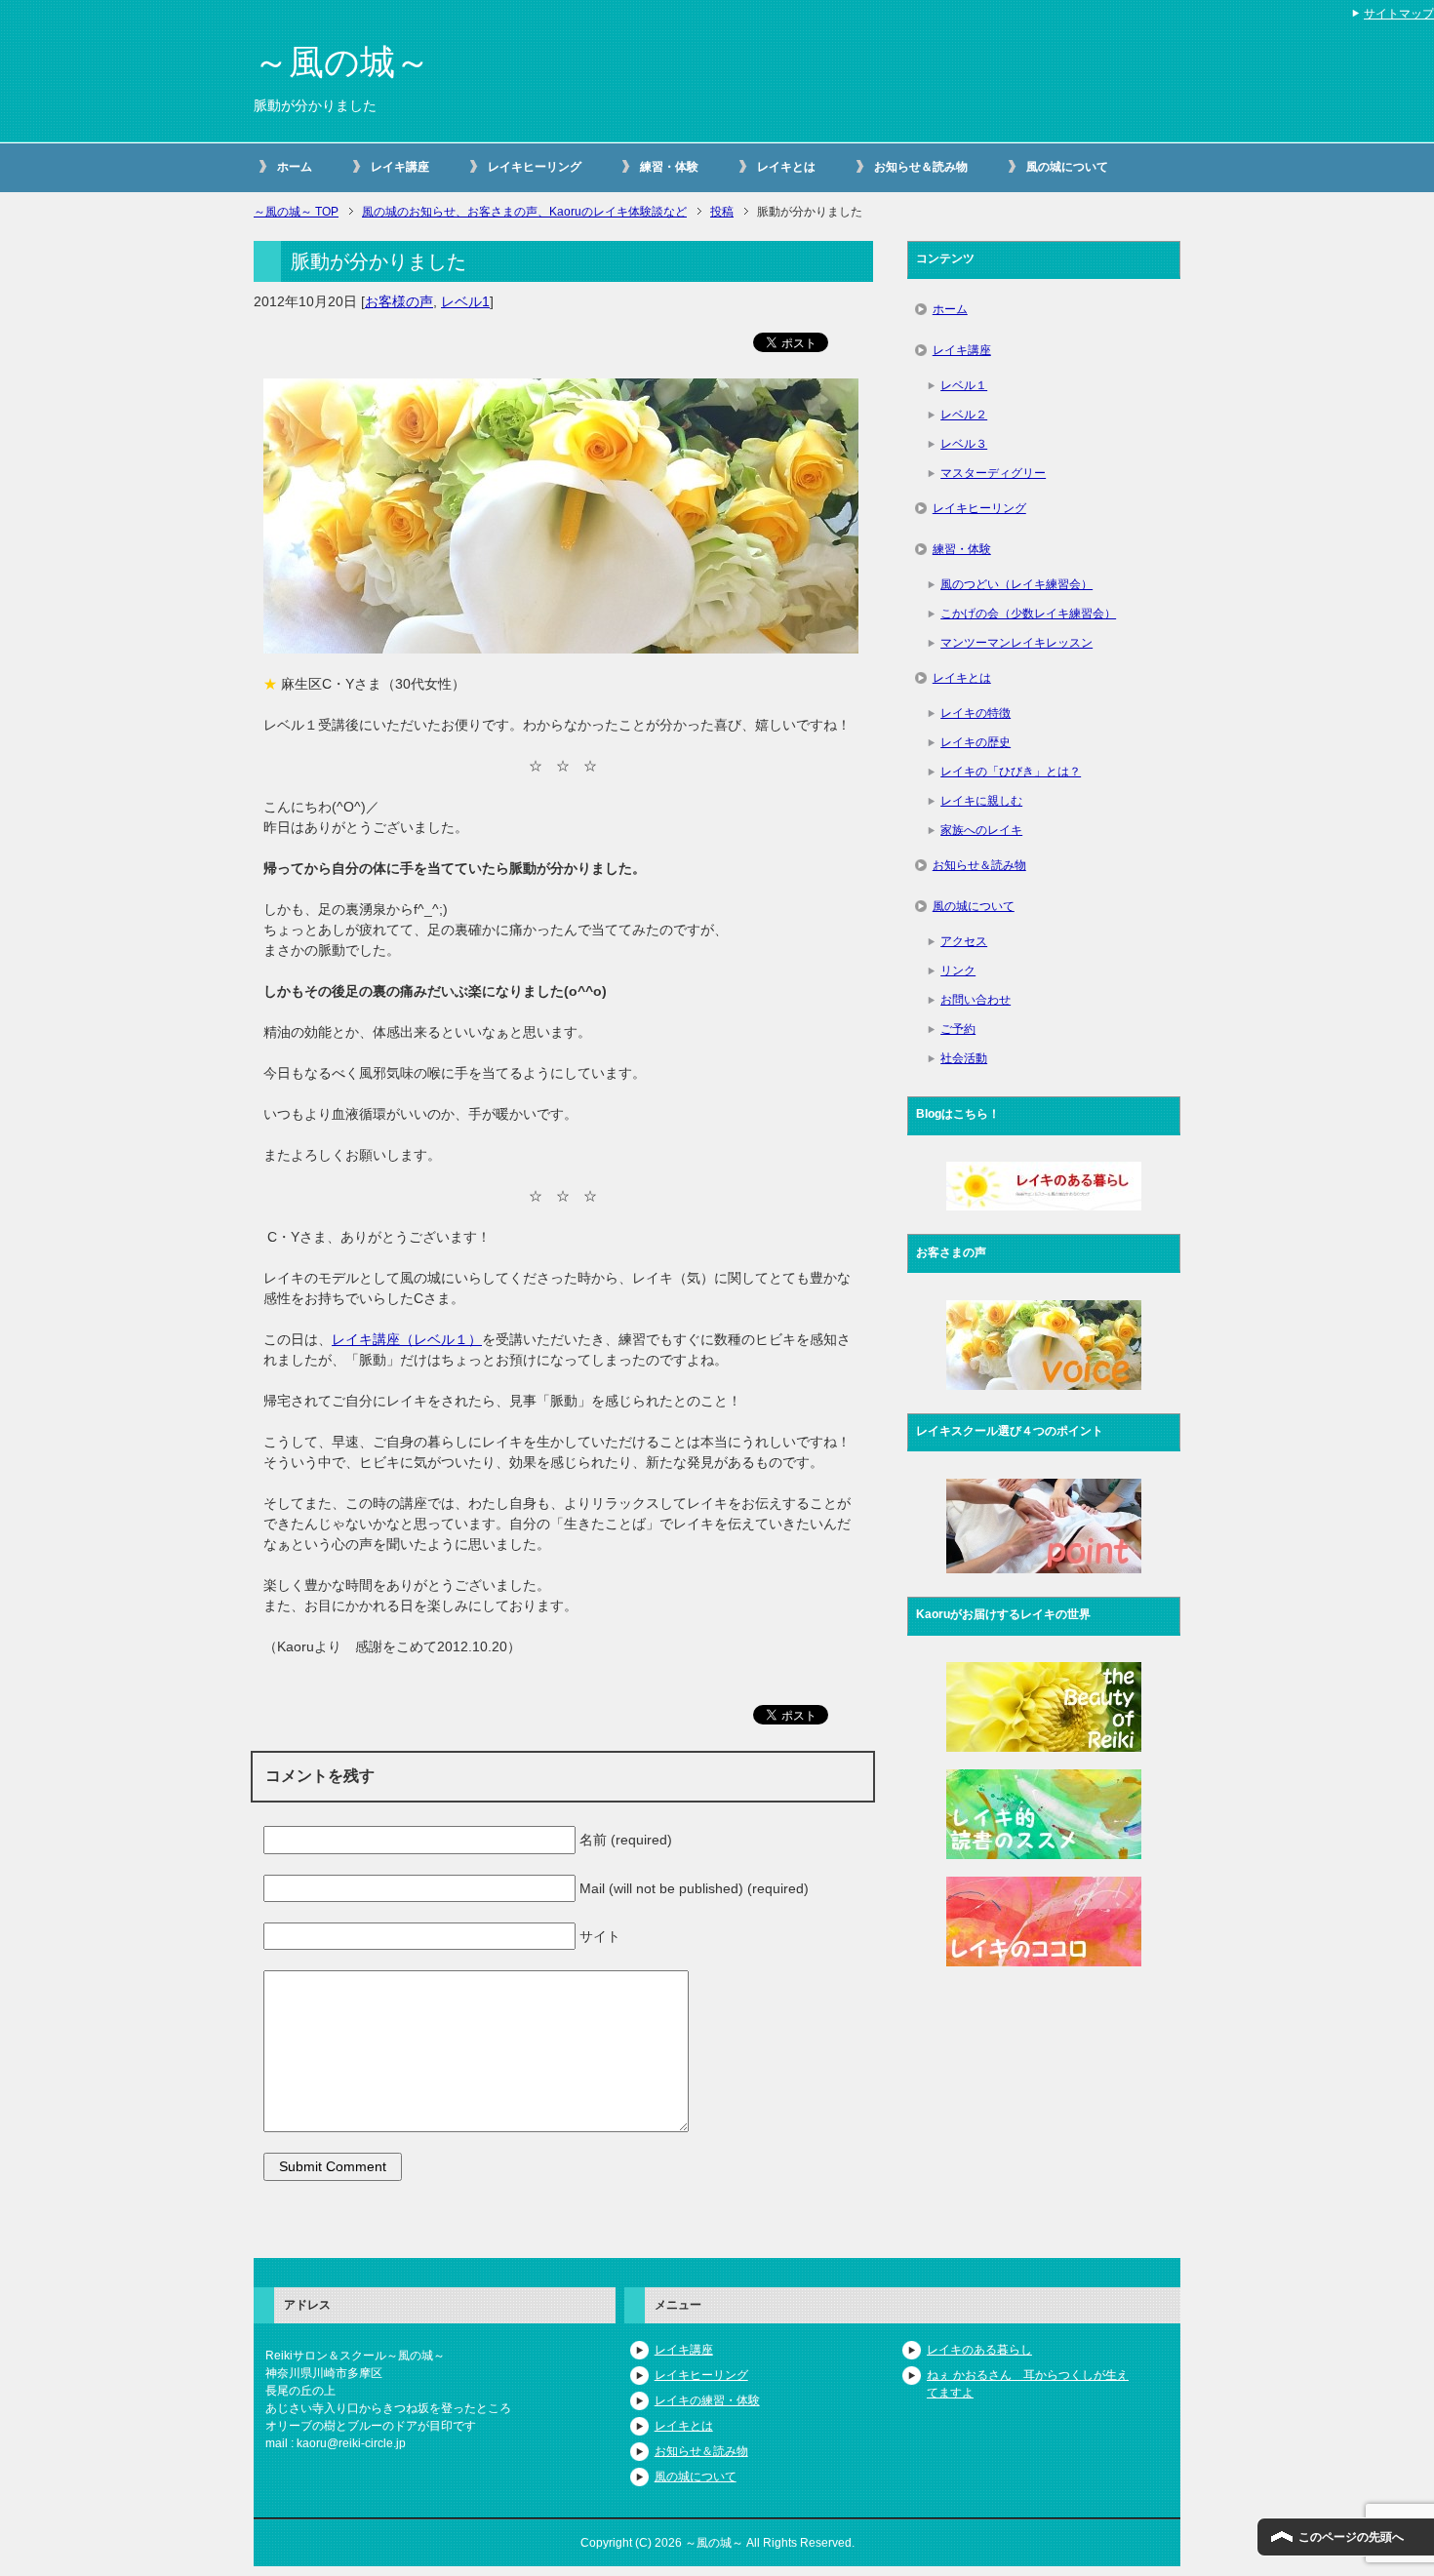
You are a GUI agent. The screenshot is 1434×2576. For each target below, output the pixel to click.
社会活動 (964, 1058)
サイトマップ (1399, 14)
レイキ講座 (400, 167)
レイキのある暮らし (979, 2350)
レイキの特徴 (976, 713)
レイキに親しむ (981, 801)
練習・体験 (669, 167)
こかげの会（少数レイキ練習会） (1028, 614)
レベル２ (964, 415)
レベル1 (465, 301)
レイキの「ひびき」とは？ (1011, 772)
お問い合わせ (976, 1000)
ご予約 (958, 1029)
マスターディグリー (993, 473)
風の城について (1067, 167)
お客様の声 (399, 301)
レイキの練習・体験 (707, 2400)
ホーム (295, 167)
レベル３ (964, 444)
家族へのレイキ (981, 830)
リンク (958, 971)
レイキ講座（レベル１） (407, 1339)
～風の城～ (342, 62)
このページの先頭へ (1351, 2537)
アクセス (964, 941)
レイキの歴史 (976, 742)
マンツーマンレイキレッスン (1016, 643)
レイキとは (786, 167)
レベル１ (964, 385)
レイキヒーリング (535, 167)
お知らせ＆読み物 (921, 167)
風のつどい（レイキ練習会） (1016, 584)
